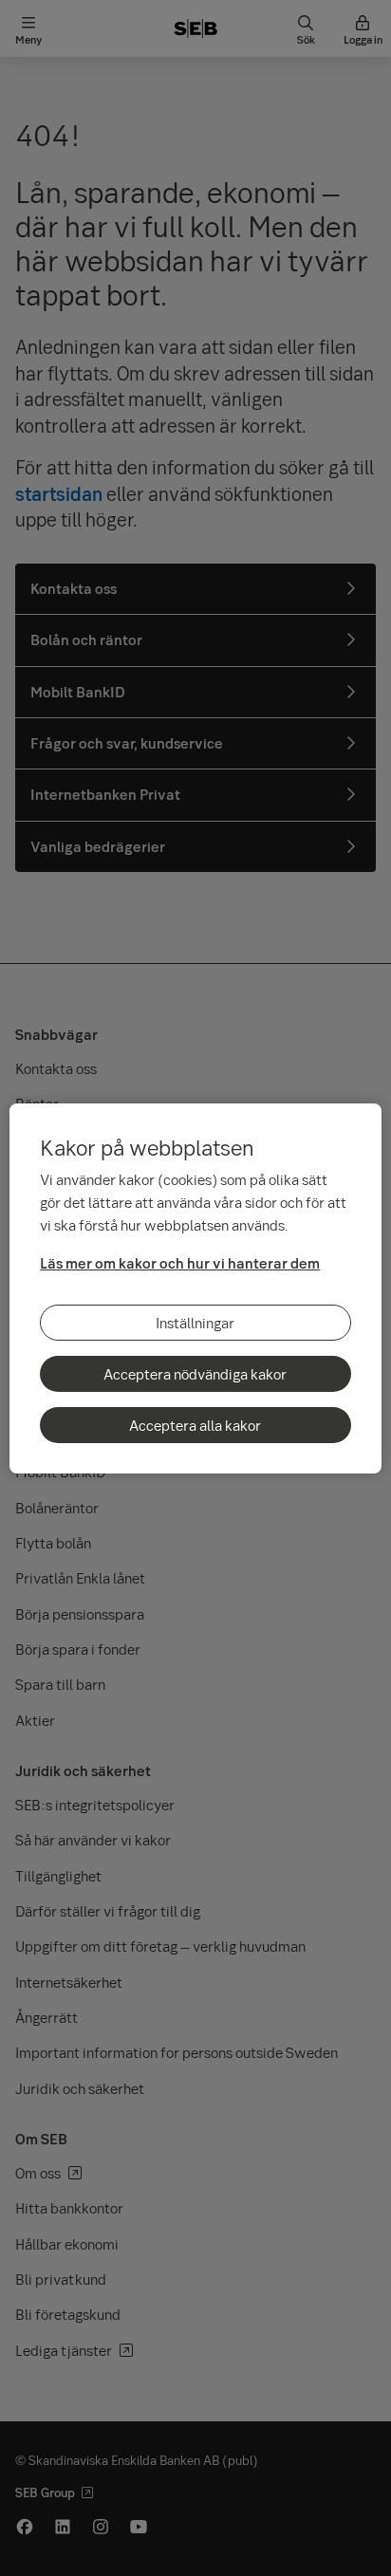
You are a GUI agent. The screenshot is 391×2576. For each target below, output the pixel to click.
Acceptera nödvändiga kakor (195, 1374)
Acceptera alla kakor (195, 1425)
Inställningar (195, 1323)
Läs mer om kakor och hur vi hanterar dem (180, 1263)
